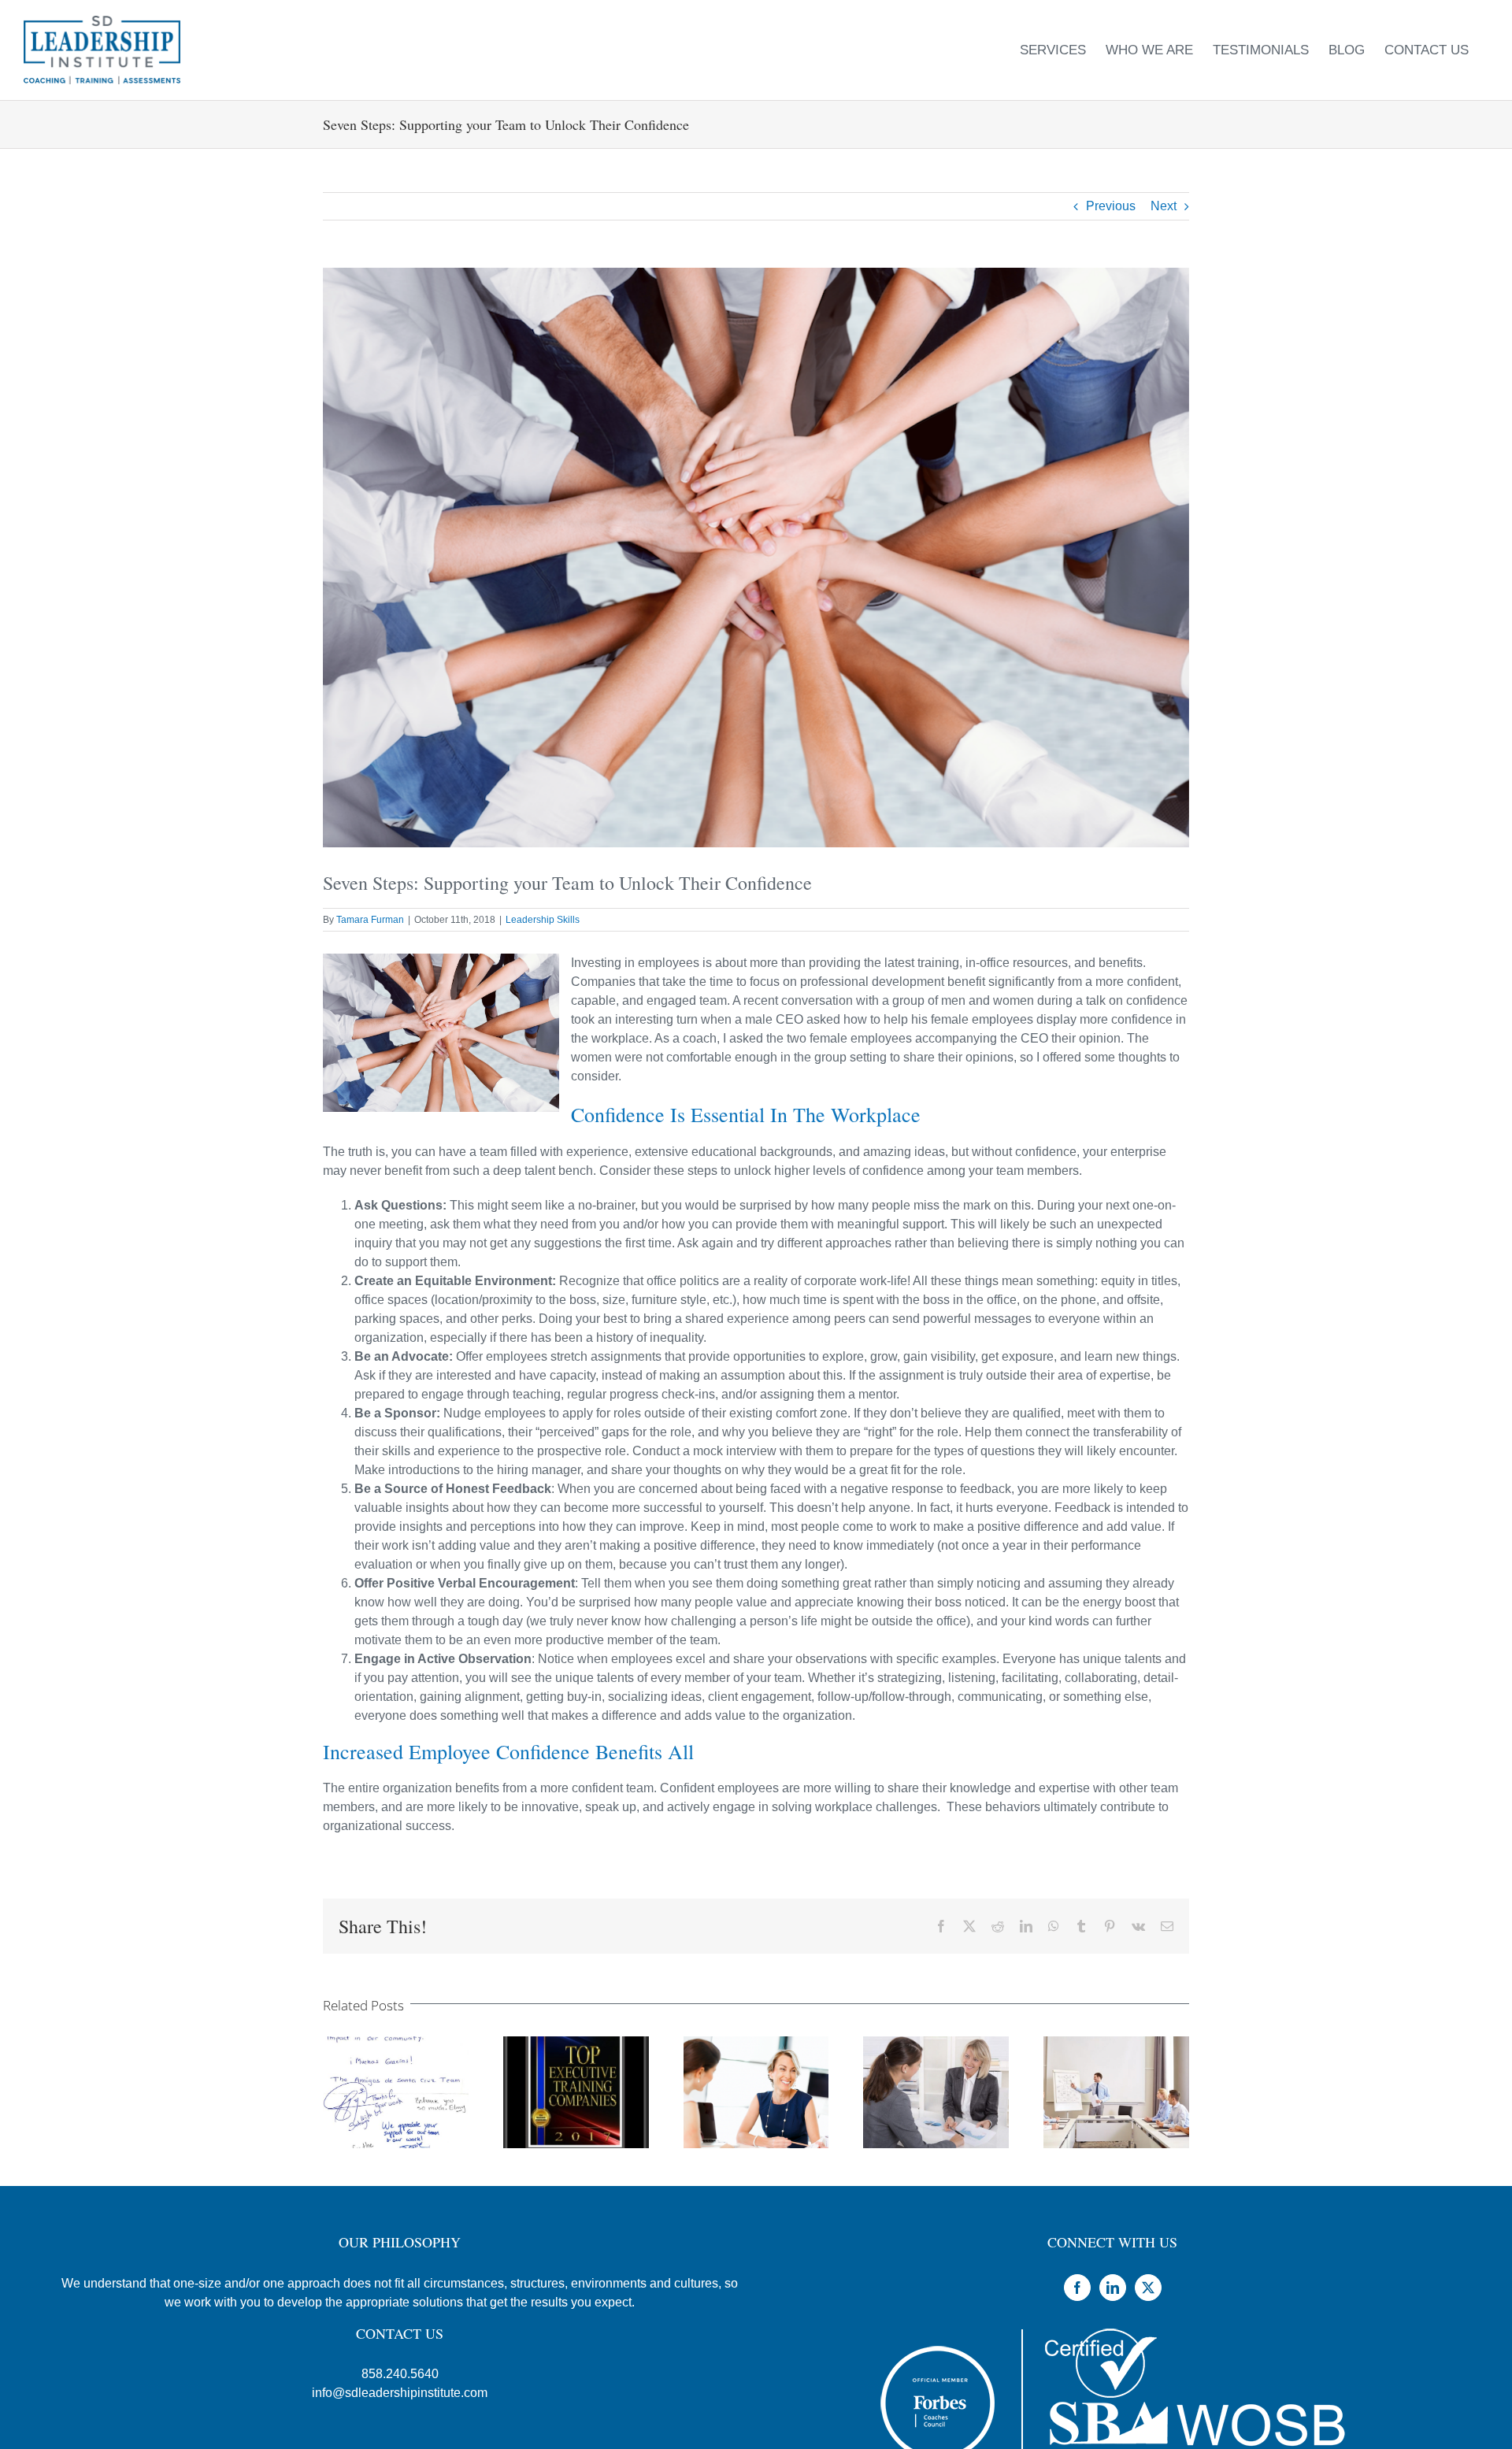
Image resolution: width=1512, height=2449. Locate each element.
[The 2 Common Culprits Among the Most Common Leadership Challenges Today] (936, 2043)
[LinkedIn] (1113, 2288)
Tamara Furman (370, 920)
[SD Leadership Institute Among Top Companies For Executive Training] (576, 2043)
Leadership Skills (543, 920)
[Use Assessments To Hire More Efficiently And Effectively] (756, 2043)
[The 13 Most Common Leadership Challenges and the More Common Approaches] (1116, 2043)
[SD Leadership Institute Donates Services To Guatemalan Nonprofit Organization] (396, 2043)
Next (1164, 206)
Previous (1111, 206)
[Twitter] (1148, 2288)
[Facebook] (1077, 2288)
